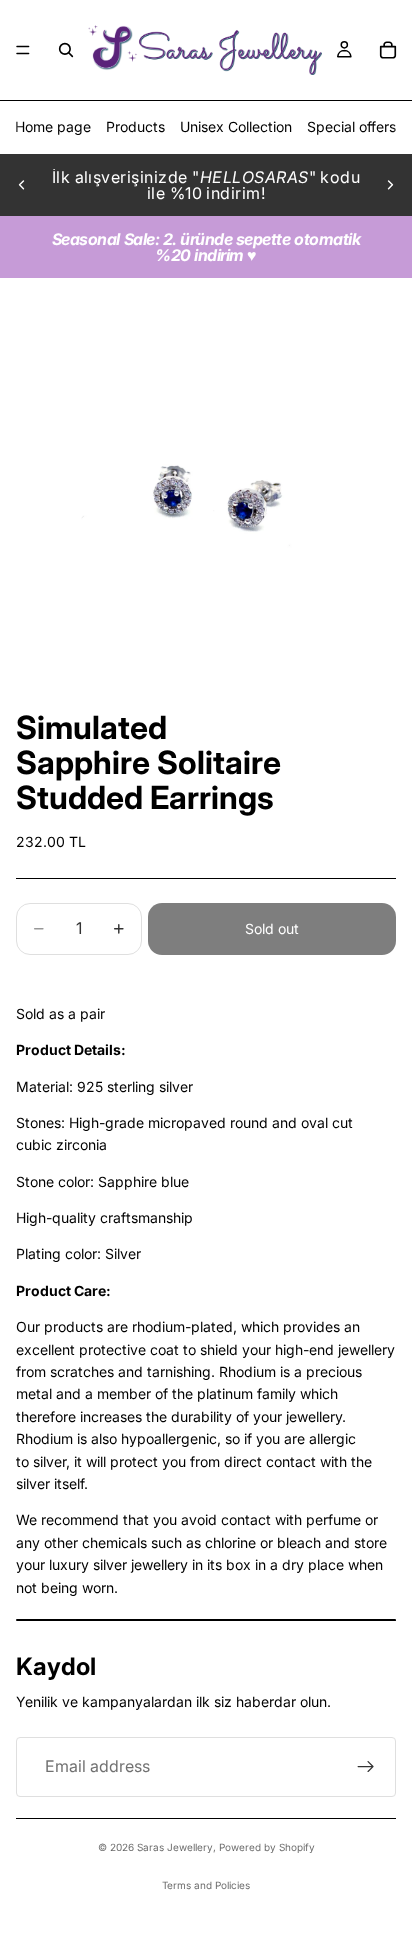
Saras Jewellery (175, 1847)
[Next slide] (390, 185)
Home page (53, 126)
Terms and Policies (206, 1885)
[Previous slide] (22, 185)
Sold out (272, 928)
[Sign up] (366, 1767)
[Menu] (23, 50)
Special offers (351, 126)
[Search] (66, 50)
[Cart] (388, 50)
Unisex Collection (236, 126)
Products (135, 126)
